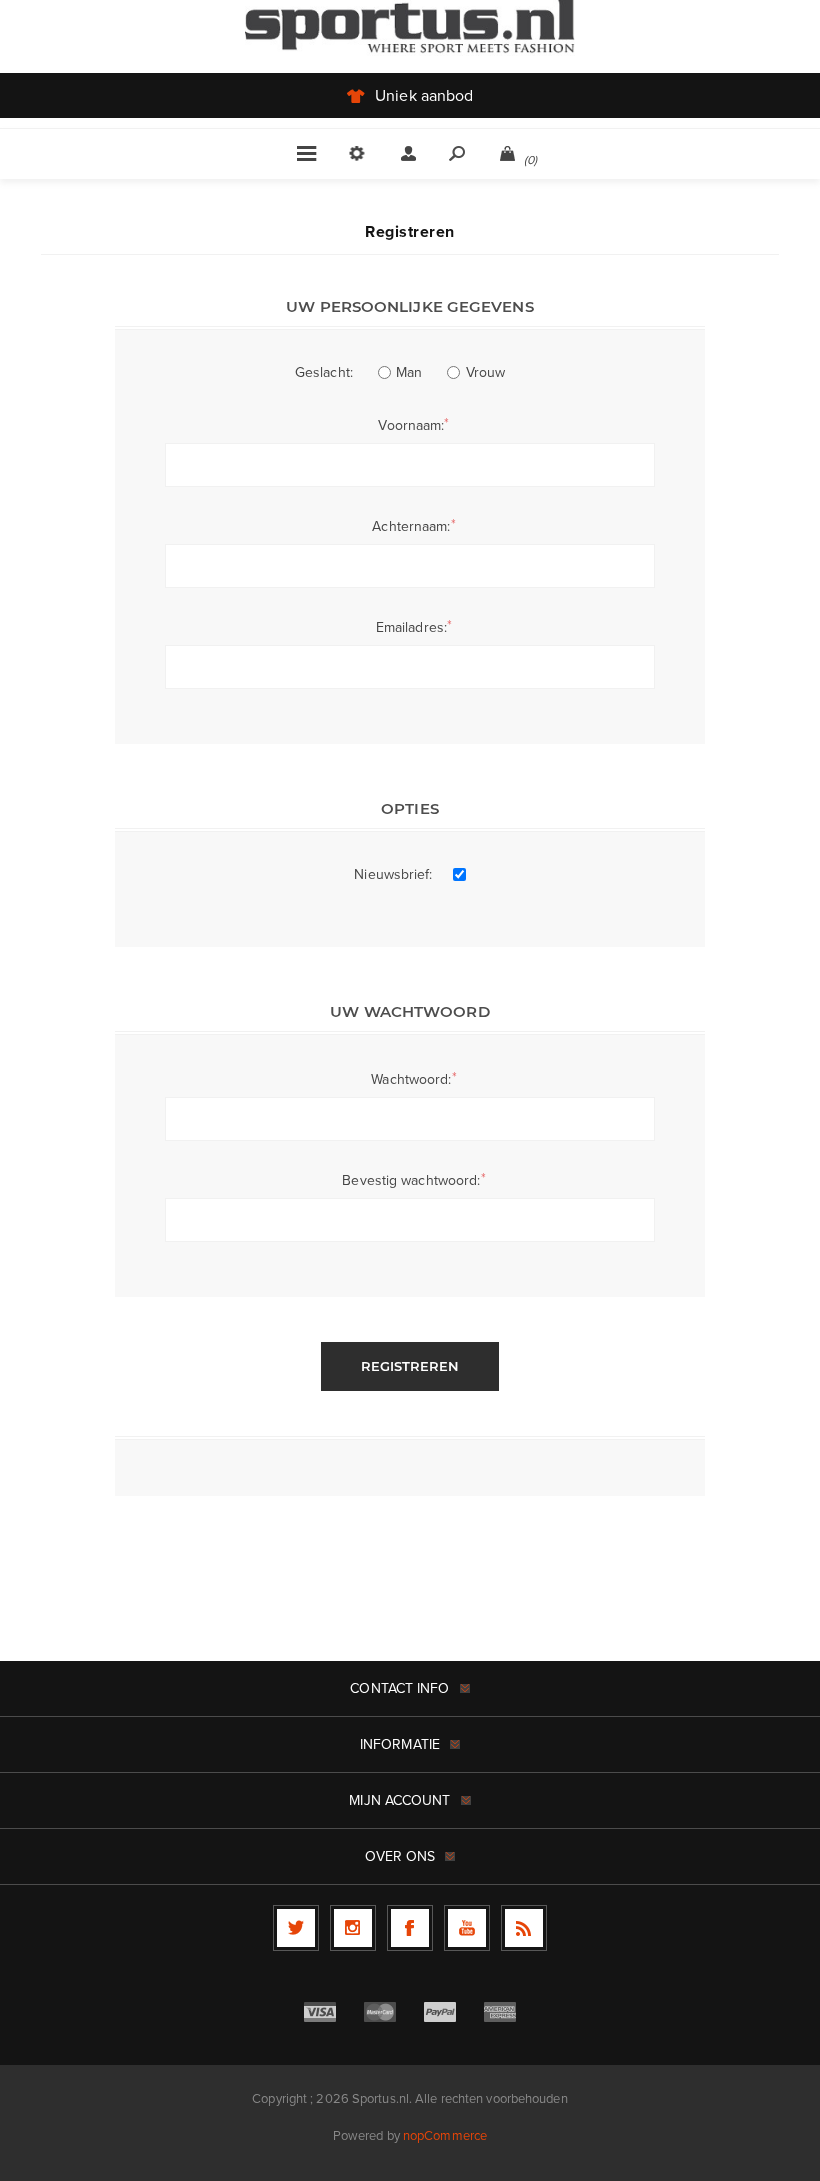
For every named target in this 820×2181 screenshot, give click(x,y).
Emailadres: (411, 627)
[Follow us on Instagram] (353, 1928)
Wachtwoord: (411, 1079)
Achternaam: (411, 526)
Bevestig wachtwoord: (411, 1180)
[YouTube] (467, 1928)
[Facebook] (410, 1928)
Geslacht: (324, 372)
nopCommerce (445, 2135)
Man (409, 372)
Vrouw (486, 372)
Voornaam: (411, 425)
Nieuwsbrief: (393, 874)
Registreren (410, 1366)
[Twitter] (296, 1928)
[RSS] (524, 1928)
